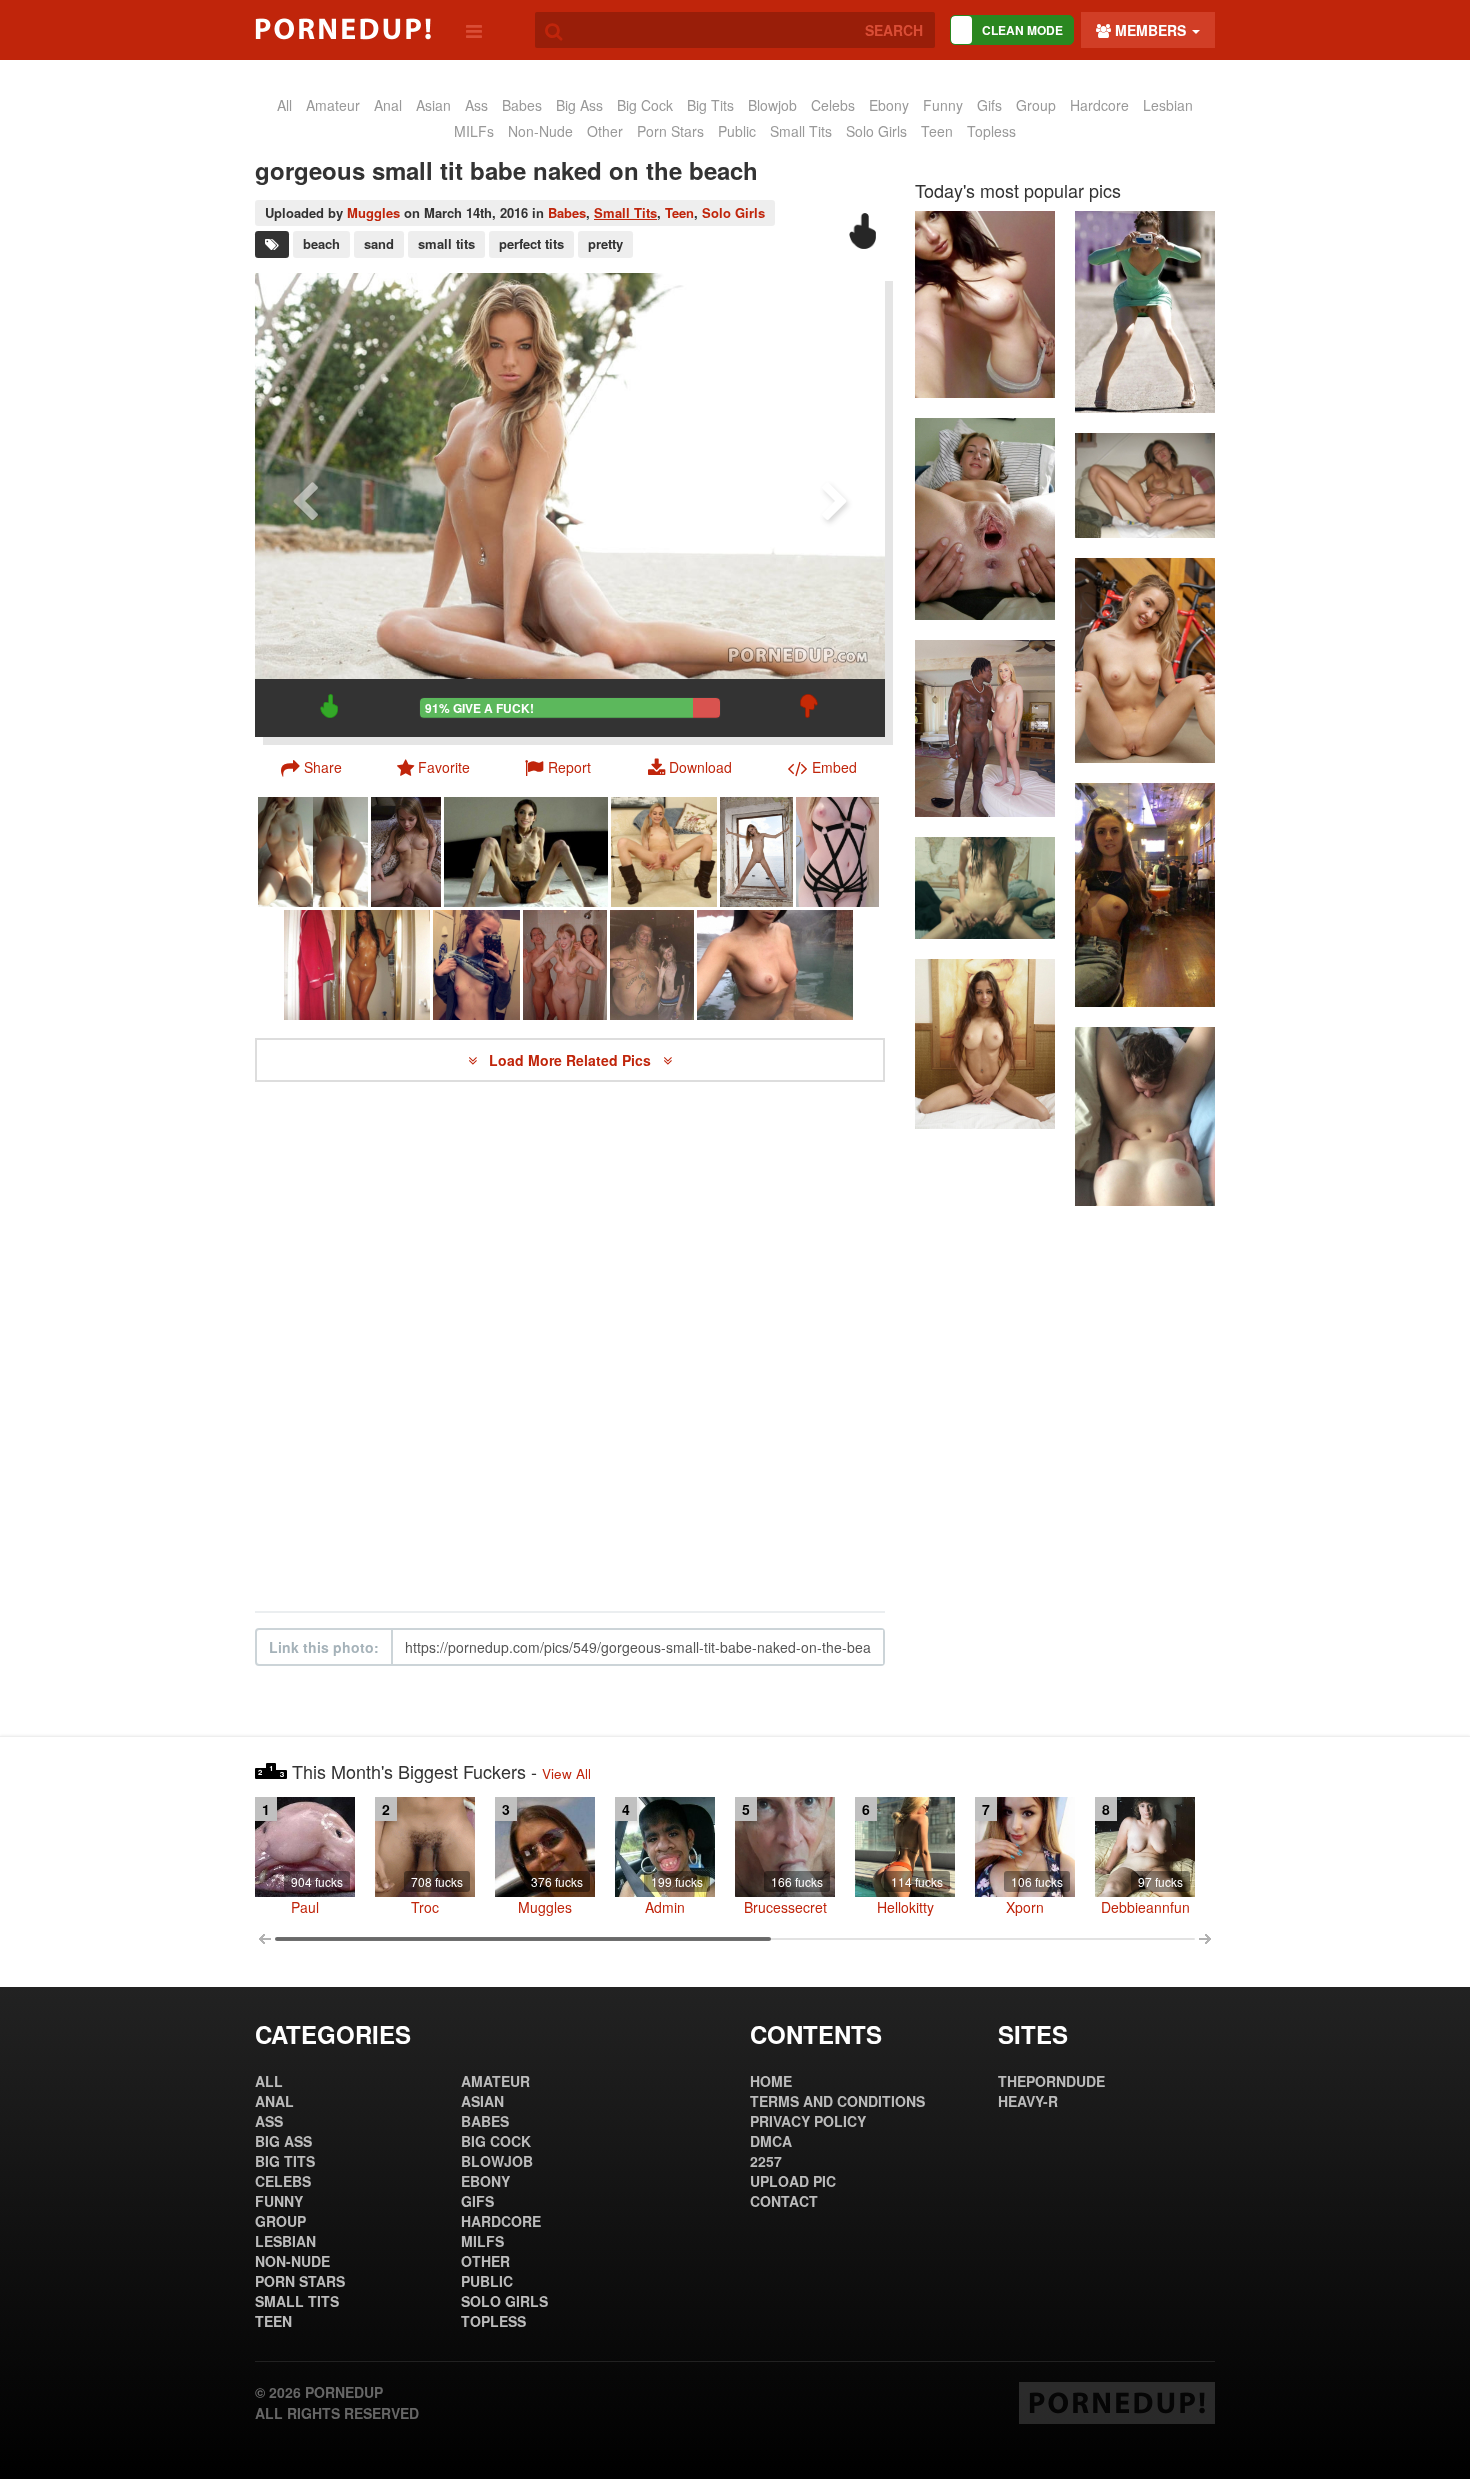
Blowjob (772, 105)
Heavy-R (1028, 2101)
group (1036, 105)
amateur (333, 105)
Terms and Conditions (837, 2101)
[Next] (835, 505)
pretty (605, 243)
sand (379, 243)
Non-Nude (540, 131)
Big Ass (579, 105)
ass (476, 105)
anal (388, 105)
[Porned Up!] (343, 29)
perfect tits (531, 243)
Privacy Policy (808, 2121)
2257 (766, 2161)
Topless (991, 131)
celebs (833, 105)
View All (566, 1773)
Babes (567, 212)
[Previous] (305, 505)
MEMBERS (1150, 30)
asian (433, 105)
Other (605, 131)
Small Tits (801, 131)
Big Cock (645, 105)
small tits (446, 243)
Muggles (373, 212)
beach (321, 243)
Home (771, 2081)
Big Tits (710, 105)
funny (943, 105)
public (737, 131)
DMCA (771, 2141)
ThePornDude (1051, 2081)
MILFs (474, 131)
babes (522, 105)
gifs (989, 105)
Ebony (889, 105)
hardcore (1099, 105)
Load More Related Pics (572, 1060)
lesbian (1168, 105)
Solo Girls (876, 131)
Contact (784, 2201)
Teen (937, 131)
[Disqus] (570, 1347)
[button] (558, 767)
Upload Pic (793, 2181)
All (284, 105)
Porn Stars (670, 131)
